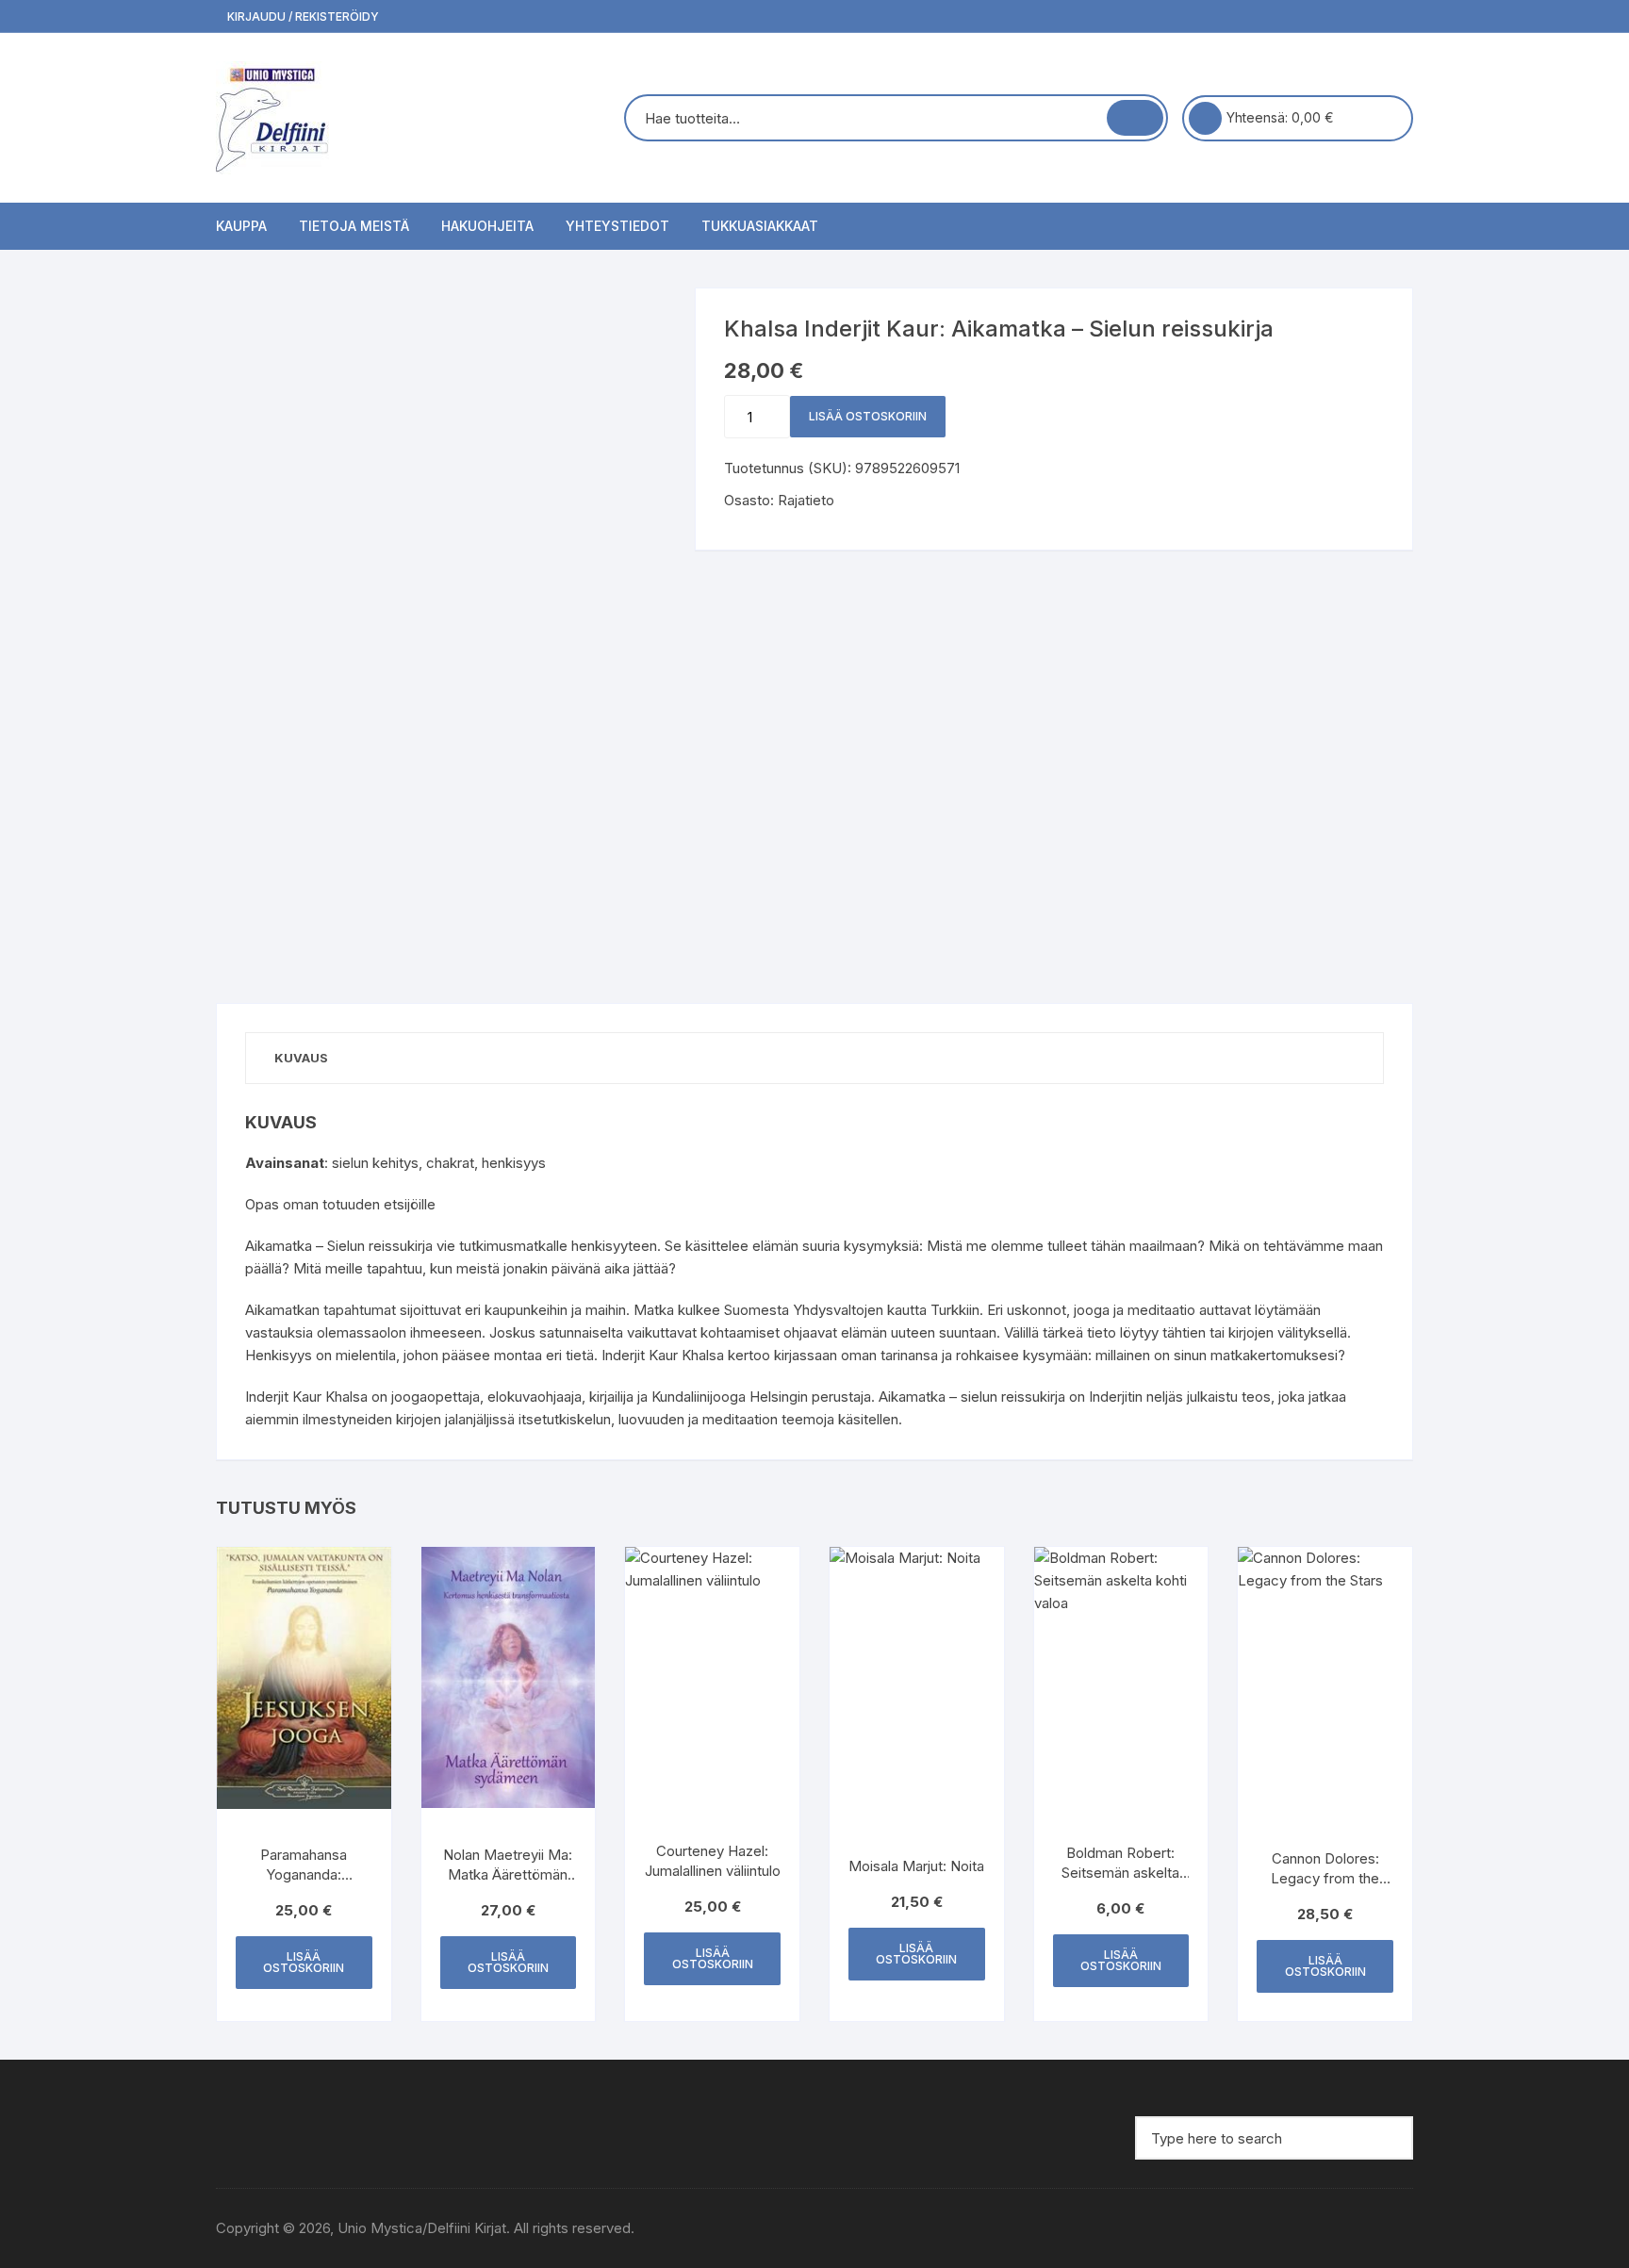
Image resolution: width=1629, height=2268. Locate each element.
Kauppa (241, 226)
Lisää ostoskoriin (868, 416)
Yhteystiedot (617, 226)
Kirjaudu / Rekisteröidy (302, 16)
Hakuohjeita (487, 226)
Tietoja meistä (354, 226)
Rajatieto (806, 500)
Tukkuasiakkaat (760, 226)
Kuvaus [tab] (301, 1058)
